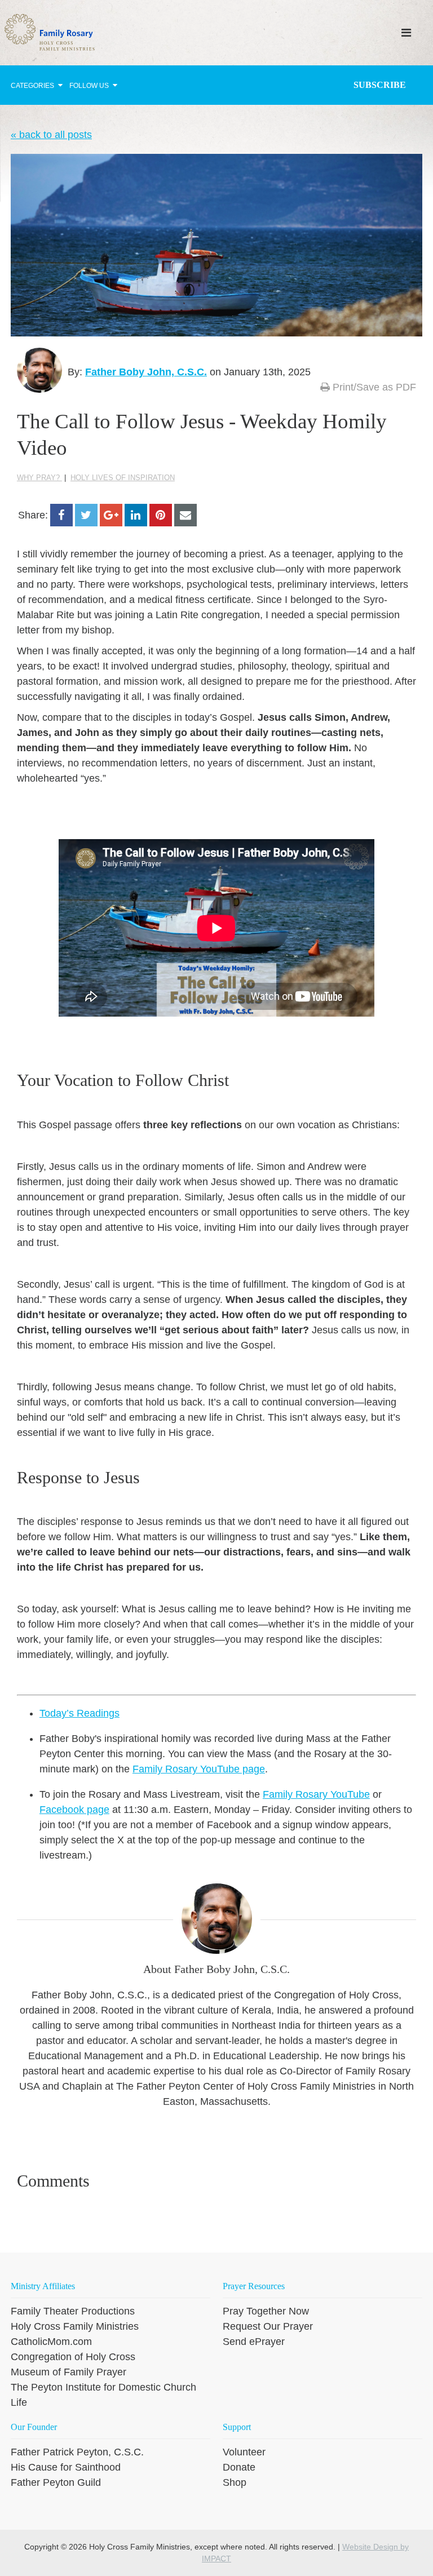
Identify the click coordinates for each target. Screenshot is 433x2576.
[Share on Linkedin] (136, 515)
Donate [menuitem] (239, 2467)
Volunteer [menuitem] (244, 2452)
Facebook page (74, 1810)
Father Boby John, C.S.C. (146, 372)
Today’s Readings (79, 1713)
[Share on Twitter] (86, 515)
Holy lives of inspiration (123, 478)
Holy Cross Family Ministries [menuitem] (75, 2326)
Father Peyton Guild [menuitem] (56, 2482)
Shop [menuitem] (235, 2482)
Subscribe (380, 85)
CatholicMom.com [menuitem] (51, 2342)
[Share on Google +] (111, 515)
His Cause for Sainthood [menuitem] (66, 2467)
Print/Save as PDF (373, 387)
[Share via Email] (185, 515)
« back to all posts (51, 135)
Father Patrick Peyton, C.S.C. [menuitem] (77, 2452)
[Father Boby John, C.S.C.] (39, 370)
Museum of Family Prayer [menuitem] (69, 2372)
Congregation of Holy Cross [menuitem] (73, 2357)
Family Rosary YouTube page (199, 1769)
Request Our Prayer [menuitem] (268, 2326)
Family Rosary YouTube (316, 1794)
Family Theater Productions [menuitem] (73, 2311)
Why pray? (39, 478)
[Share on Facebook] (61, 515)
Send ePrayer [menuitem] (254, 2342)
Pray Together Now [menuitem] (266, 2311)
